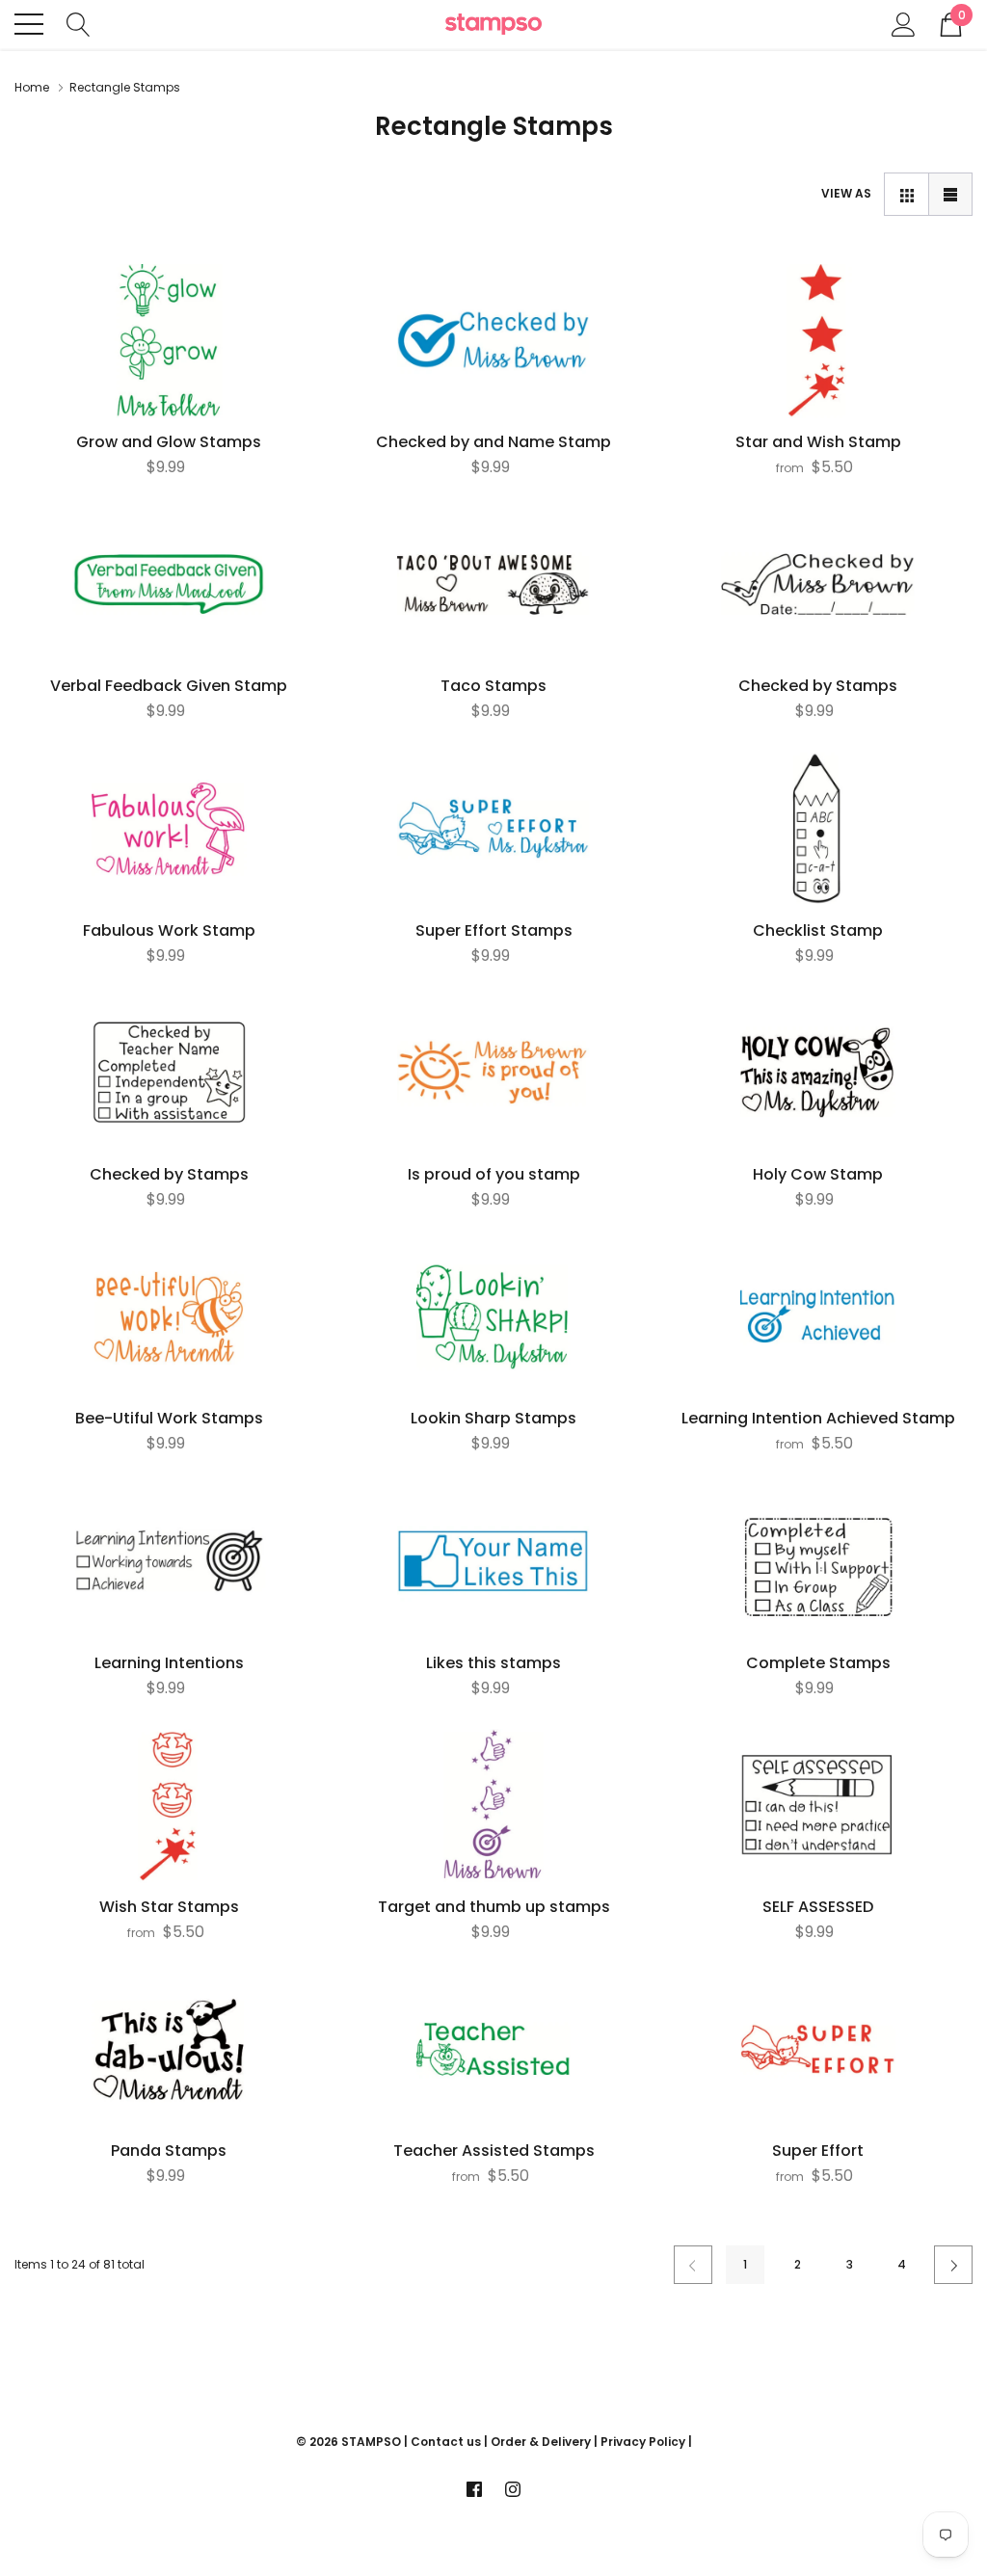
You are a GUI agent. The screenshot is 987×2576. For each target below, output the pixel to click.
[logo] (493, 25)
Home (32, 87)
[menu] (29, 24)
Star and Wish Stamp (818, 442)
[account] (904, 23)
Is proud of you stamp (494, 1175)
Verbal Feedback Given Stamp (169, 686)
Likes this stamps (493, 1663)
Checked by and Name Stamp (493, 442)
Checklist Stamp (818, 931)
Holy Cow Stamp (818, 1175)
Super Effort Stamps (494, 931)
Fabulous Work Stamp (169, 931)
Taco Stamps (493, 686)
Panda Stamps (169, 2151)
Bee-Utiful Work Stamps (169, 1419)
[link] (169, 341)
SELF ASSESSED (818, 1907)
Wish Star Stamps (169, 1907)
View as (846, 193)
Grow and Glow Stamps (169, 442)
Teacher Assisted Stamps (494, 2151)
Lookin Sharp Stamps (493, 1419)
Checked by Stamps (818, 686)
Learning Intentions (169, 1663)
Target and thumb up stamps (494, 1907)
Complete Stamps (818, 1663)
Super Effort (818, 2151)
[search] (79, 23)
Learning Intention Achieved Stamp (818, 1419)
